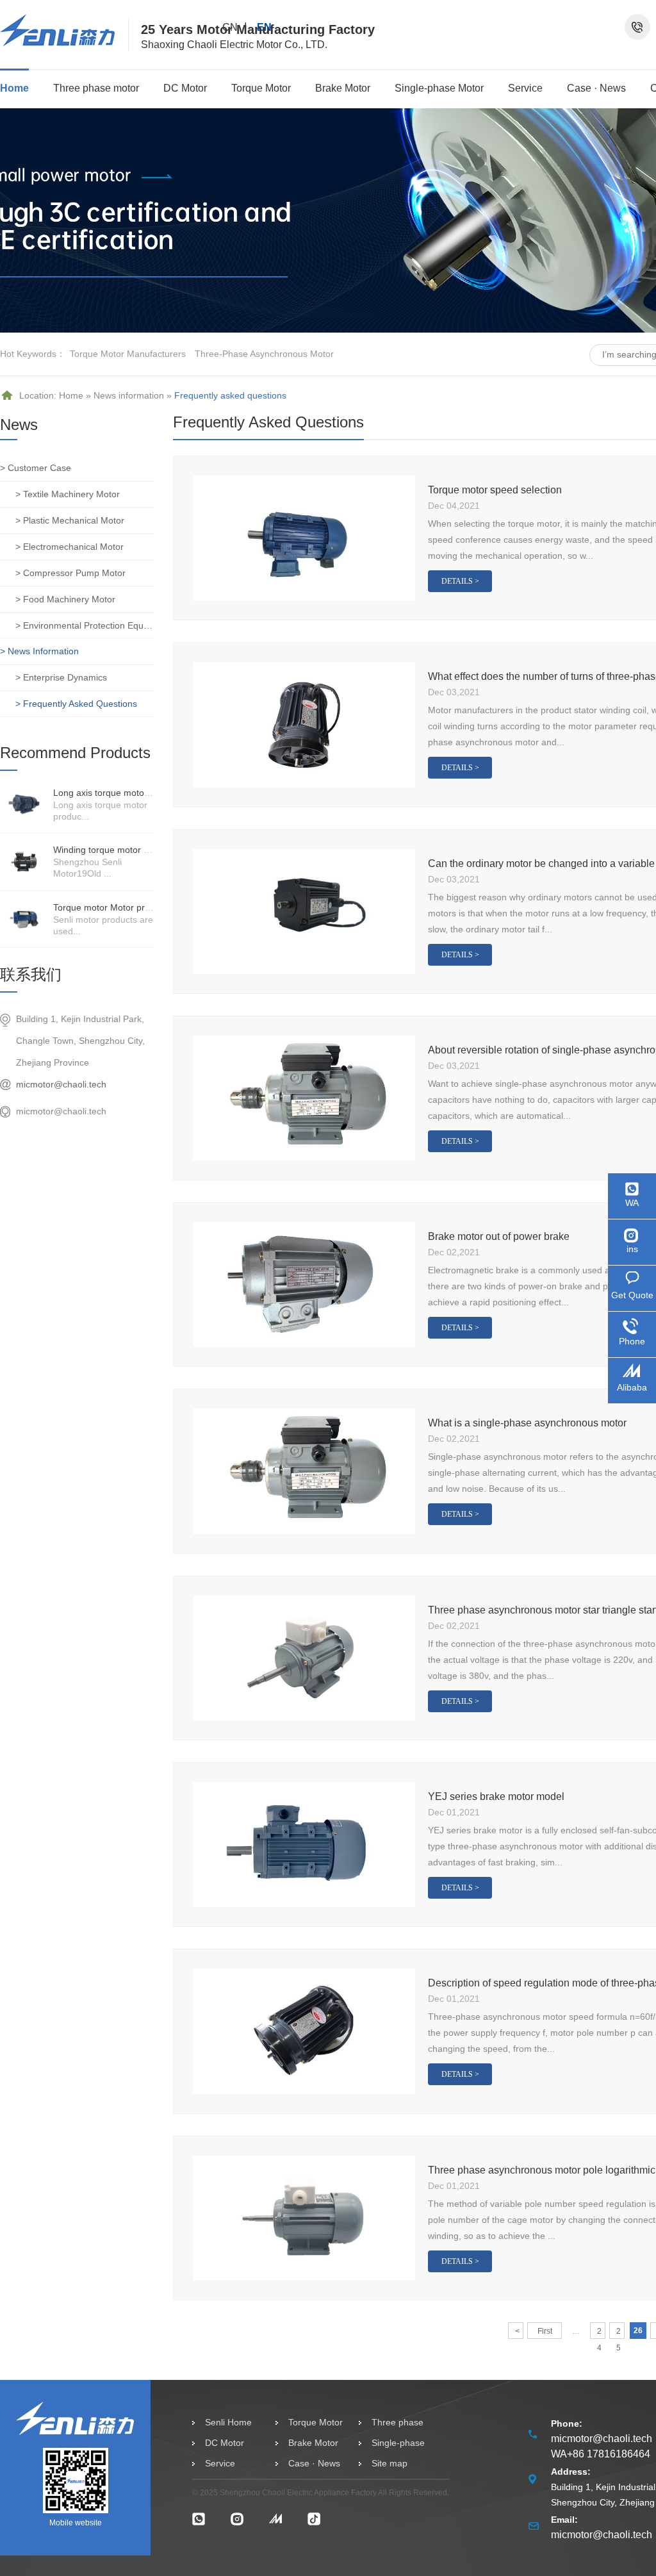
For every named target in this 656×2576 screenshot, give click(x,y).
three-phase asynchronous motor (264, 354)
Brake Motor (343, 88)
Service (525, 88)
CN (230, 27)
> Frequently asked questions (76, 704)
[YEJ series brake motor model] (304, 1845)
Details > (460, 581)
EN (264, 27)
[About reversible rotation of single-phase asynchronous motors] (304, 1098)
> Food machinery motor (65, 599)
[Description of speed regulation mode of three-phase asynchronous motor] (304, 2031)
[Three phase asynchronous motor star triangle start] (304, 1658)
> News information (39, 651)
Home (14, 88)
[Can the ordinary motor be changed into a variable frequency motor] (304, 912)
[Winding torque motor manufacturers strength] (24, 861)
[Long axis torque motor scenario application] (24, 804)
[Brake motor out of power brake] (304, 1284)
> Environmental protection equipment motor (85, 625)
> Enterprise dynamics (61, 677)
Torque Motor (261, 88)
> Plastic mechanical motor (70, 520)
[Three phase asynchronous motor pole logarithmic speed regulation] (304, 2218)
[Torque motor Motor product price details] (24, 919)
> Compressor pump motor (70, 573)
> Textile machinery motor (68, 494)
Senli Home (228, 2422)
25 (619, 2333)
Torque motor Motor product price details (136, 907)
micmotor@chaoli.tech (61, 1084)
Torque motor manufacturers (128, 354)
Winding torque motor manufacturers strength (146, 850)
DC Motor (185, 88)
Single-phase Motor (439, 88)
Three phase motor (96, 88)
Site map (389, 2463)
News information (129, 395)
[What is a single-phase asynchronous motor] (304, 1471)
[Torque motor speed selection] (304, 538)
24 (599, 2333)
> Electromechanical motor (70, 547)
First (545, 2331)
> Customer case (36, 468)
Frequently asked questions (230, 395)
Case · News (596, 88)
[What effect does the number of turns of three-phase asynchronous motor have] (304, 724)
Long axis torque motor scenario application (142, 793)
